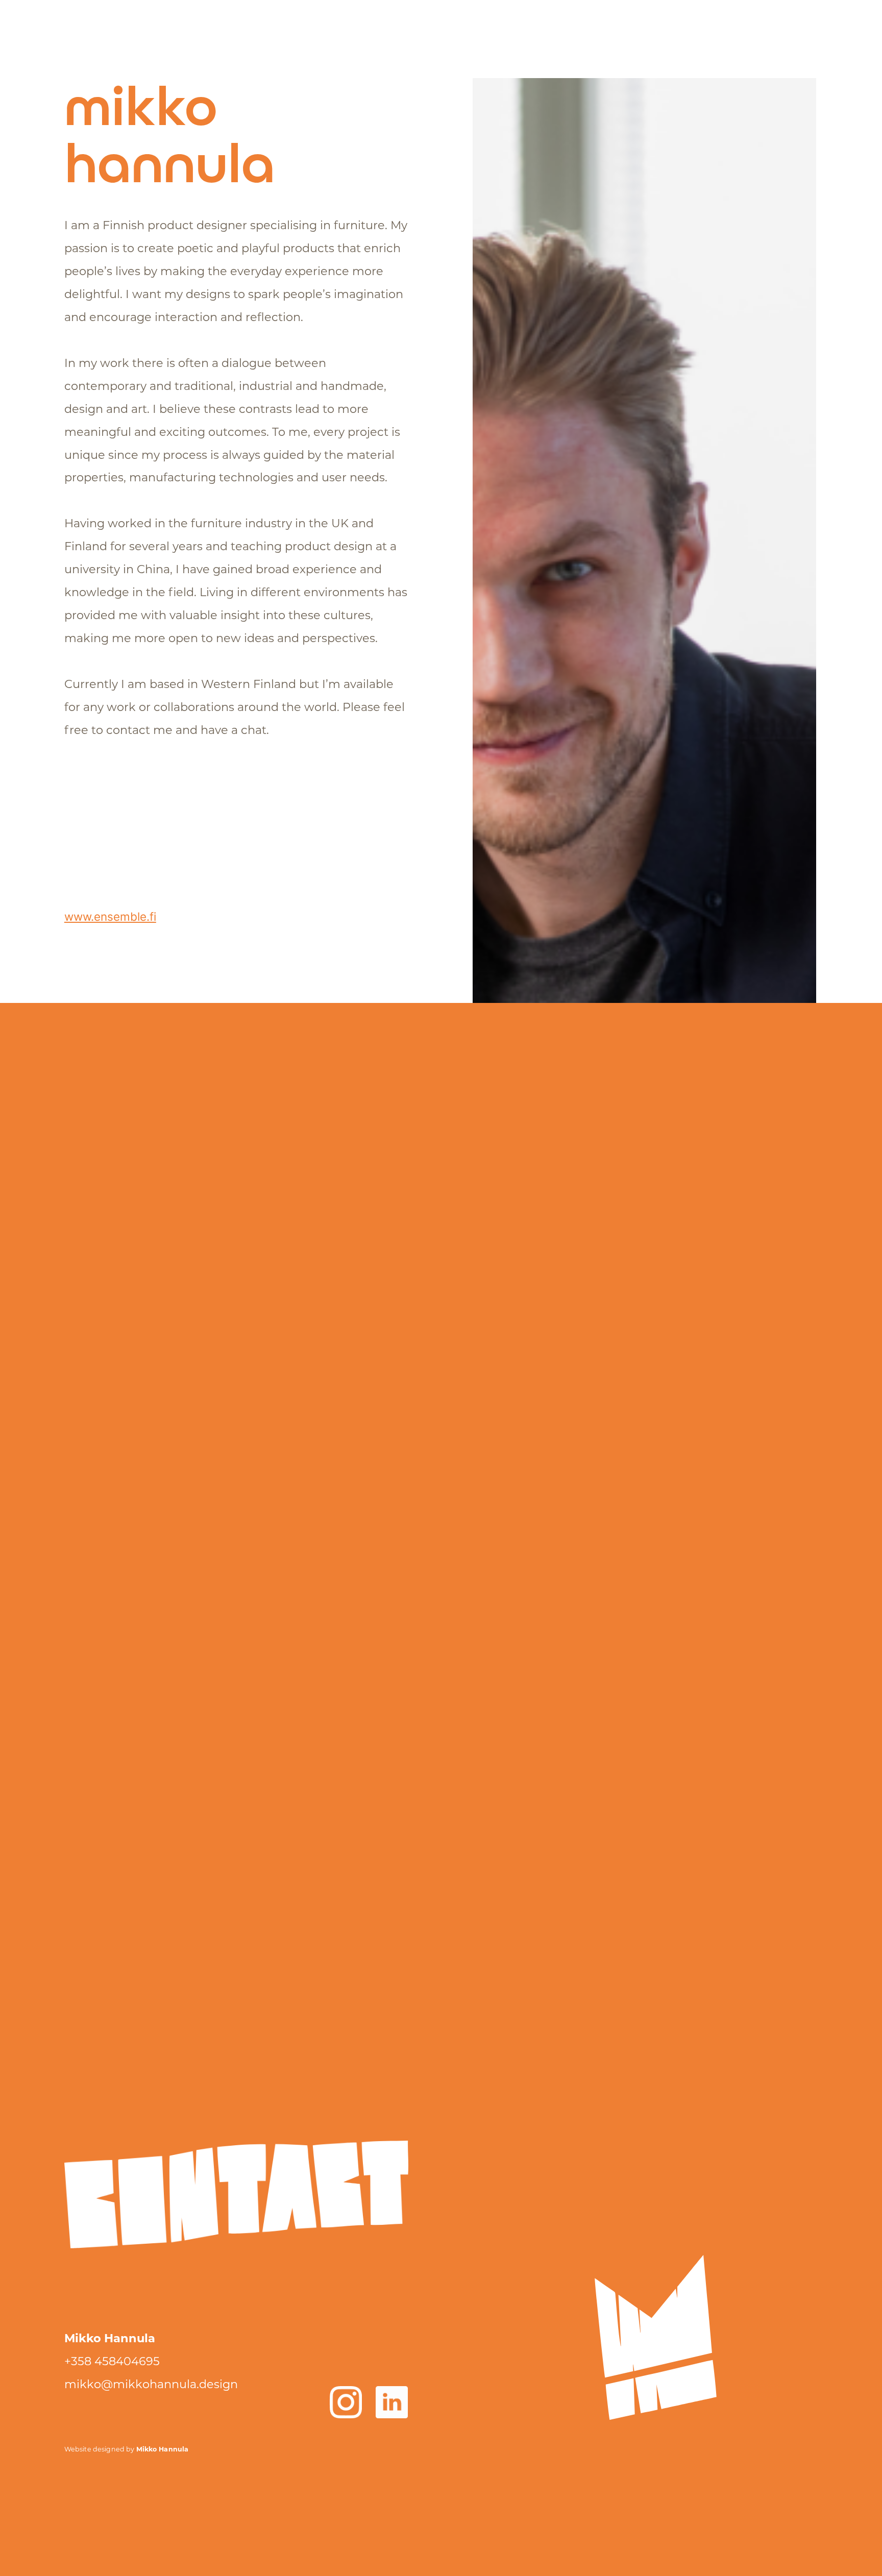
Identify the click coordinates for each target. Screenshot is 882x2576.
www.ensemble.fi (110, 916)
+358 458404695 (112, 2362)
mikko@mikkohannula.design (151, 2385)
